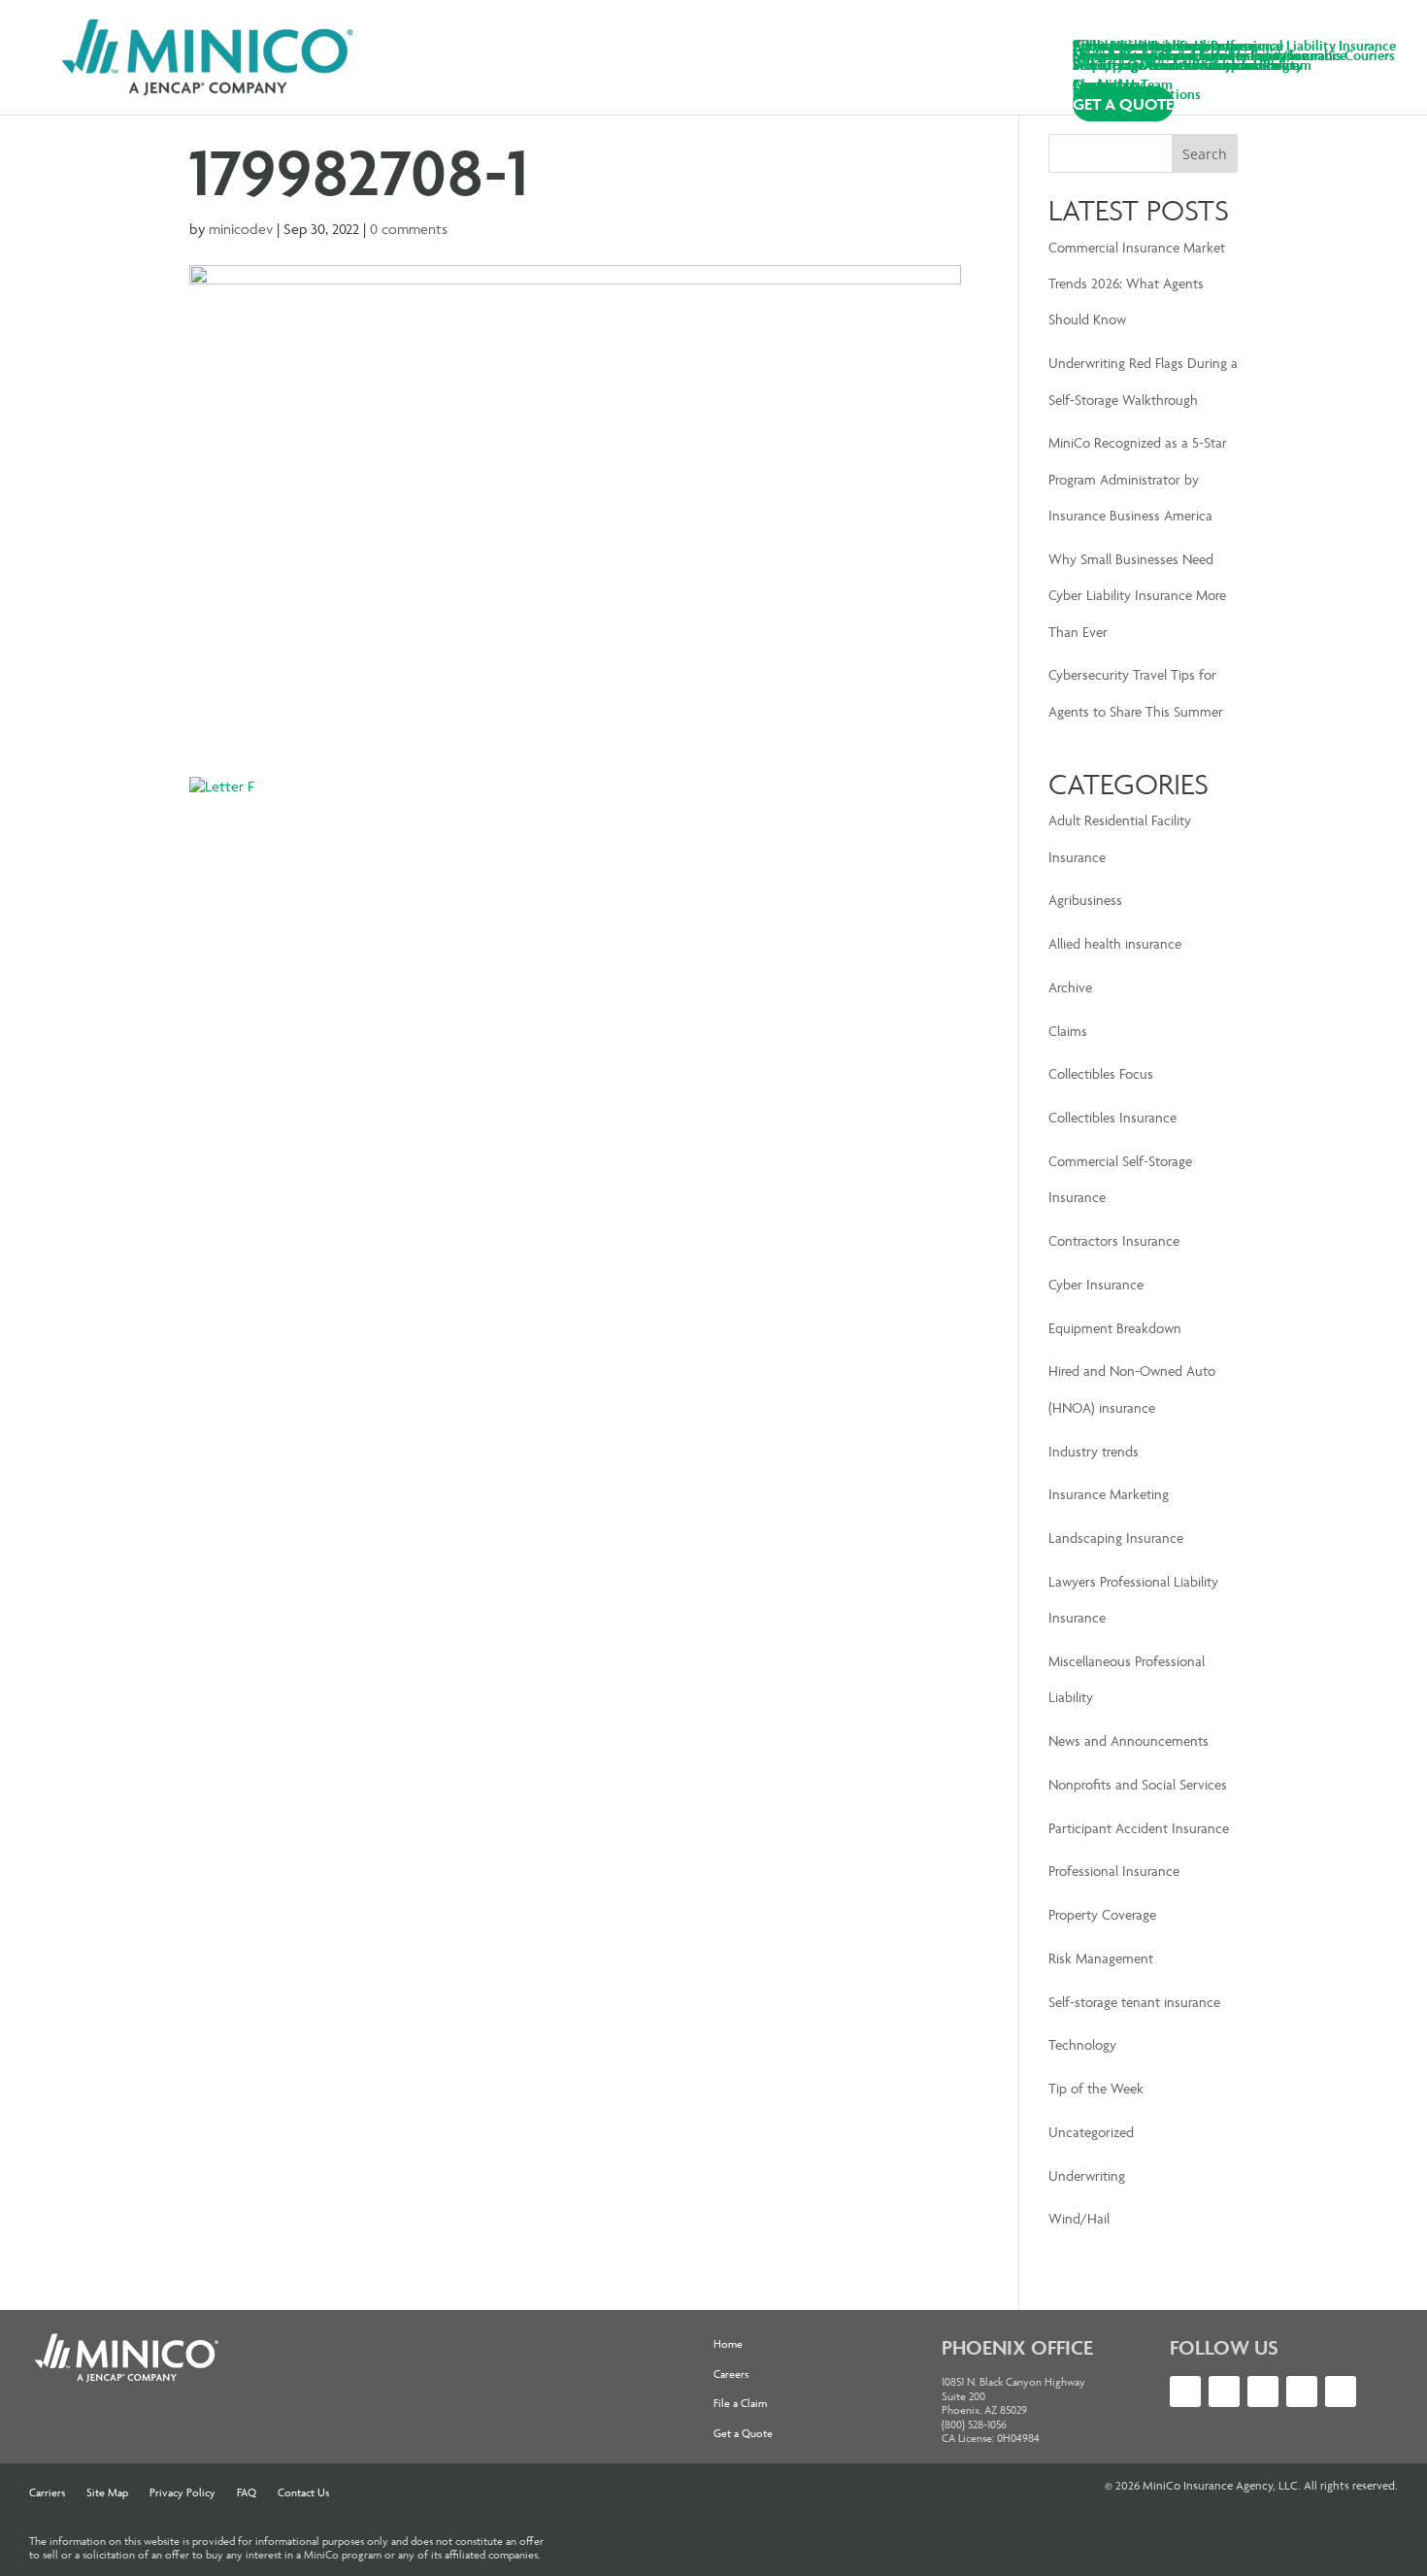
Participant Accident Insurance (1139, 1828)
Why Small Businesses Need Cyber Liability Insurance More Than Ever (1137, 595)
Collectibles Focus (1101, 1073)
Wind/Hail (1079, 2218)
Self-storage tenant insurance (1134, 2002)
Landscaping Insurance (1116, 1538)
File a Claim (740, 2403)
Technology (1082, 2044)
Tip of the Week (1096, 2088)
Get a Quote (743, 2433)
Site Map (107, 2492)
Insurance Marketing (1109, 1494)
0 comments (409, 229)
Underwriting (1087, 2175)
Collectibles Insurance (1112, 1117)
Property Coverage (1102, 1914)
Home (728, 2344)
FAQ (247, 2492)
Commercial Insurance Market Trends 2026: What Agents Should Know (1137, 284)
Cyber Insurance (1096, 1284)
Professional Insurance (1114, 1871)
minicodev (241, 229)
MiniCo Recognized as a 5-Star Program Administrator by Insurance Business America (1138, 479)
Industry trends (1094, 1451)
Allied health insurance (1115, 943)
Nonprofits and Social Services (1138, 1784)
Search (1205, 154)
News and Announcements (1128, 1740)
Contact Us (303, 2492)
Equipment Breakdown (1115, 1328)
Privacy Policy (183, 2492)
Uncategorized (1091, 2132)
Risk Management (1101, 1958)
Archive (1070, 987)
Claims (1068, 1031)
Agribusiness (1085, 900)
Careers (731, 2374)
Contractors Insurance (1114, 1240)
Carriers (47, 2492)
